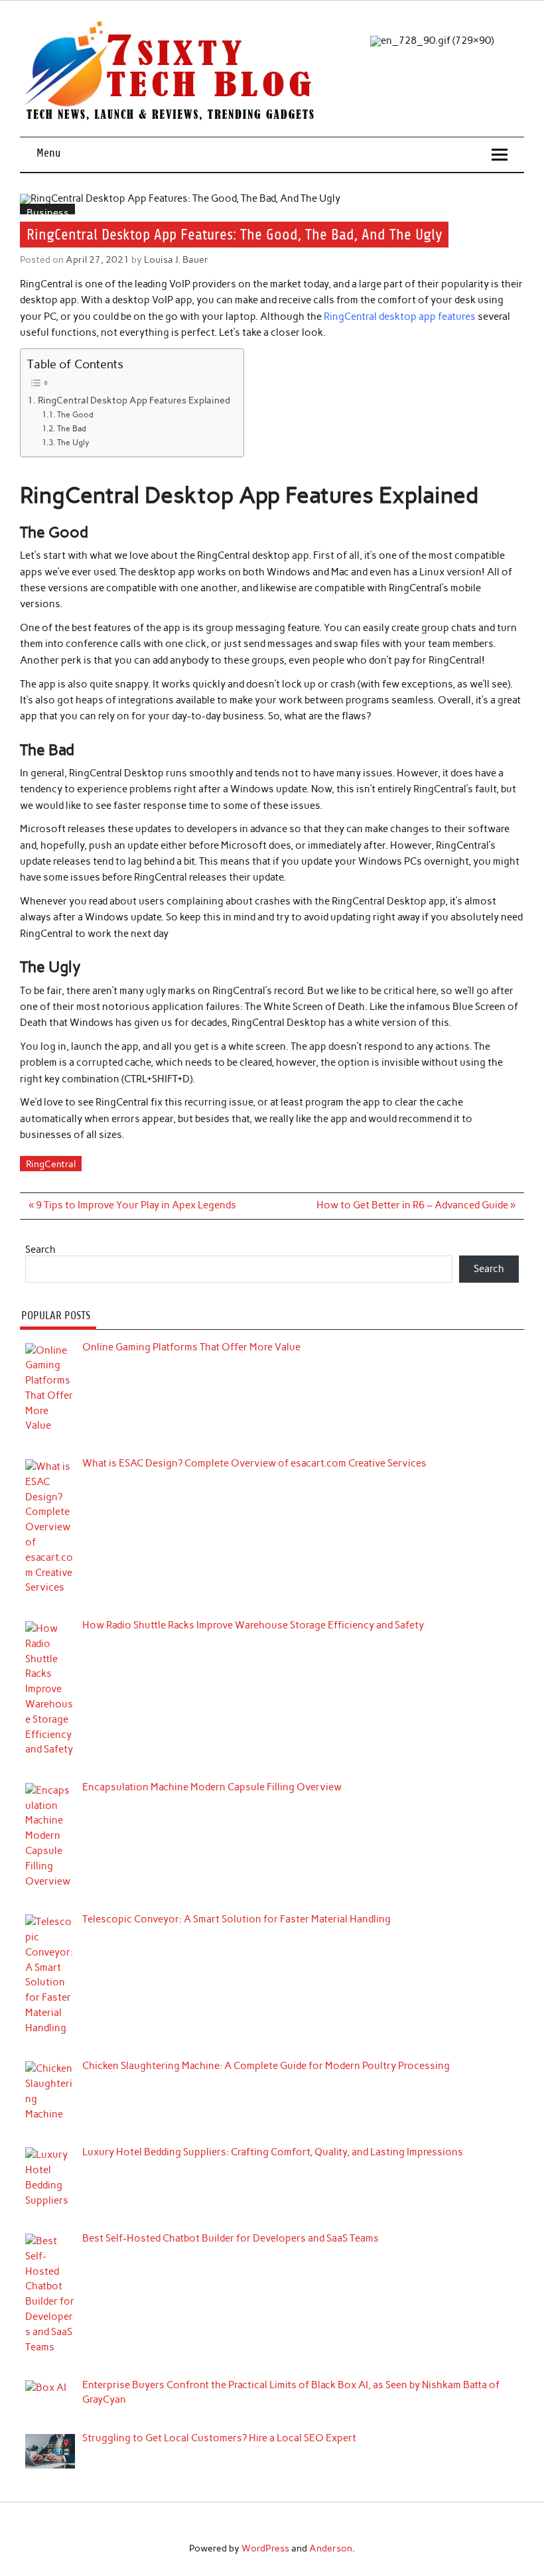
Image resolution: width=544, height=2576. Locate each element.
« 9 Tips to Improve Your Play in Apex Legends (132, 1205)
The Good (75, 414)
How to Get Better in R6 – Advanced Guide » (416, 1205)
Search (40, 1250)
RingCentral (51, 1164)
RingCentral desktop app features (400, 317)
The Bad (71, 428)
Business (48, 213)
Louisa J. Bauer (176, 259)
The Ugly (73, 442)
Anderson (331, 2548)
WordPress (265, 2548)
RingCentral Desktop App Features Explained (134, 400)
